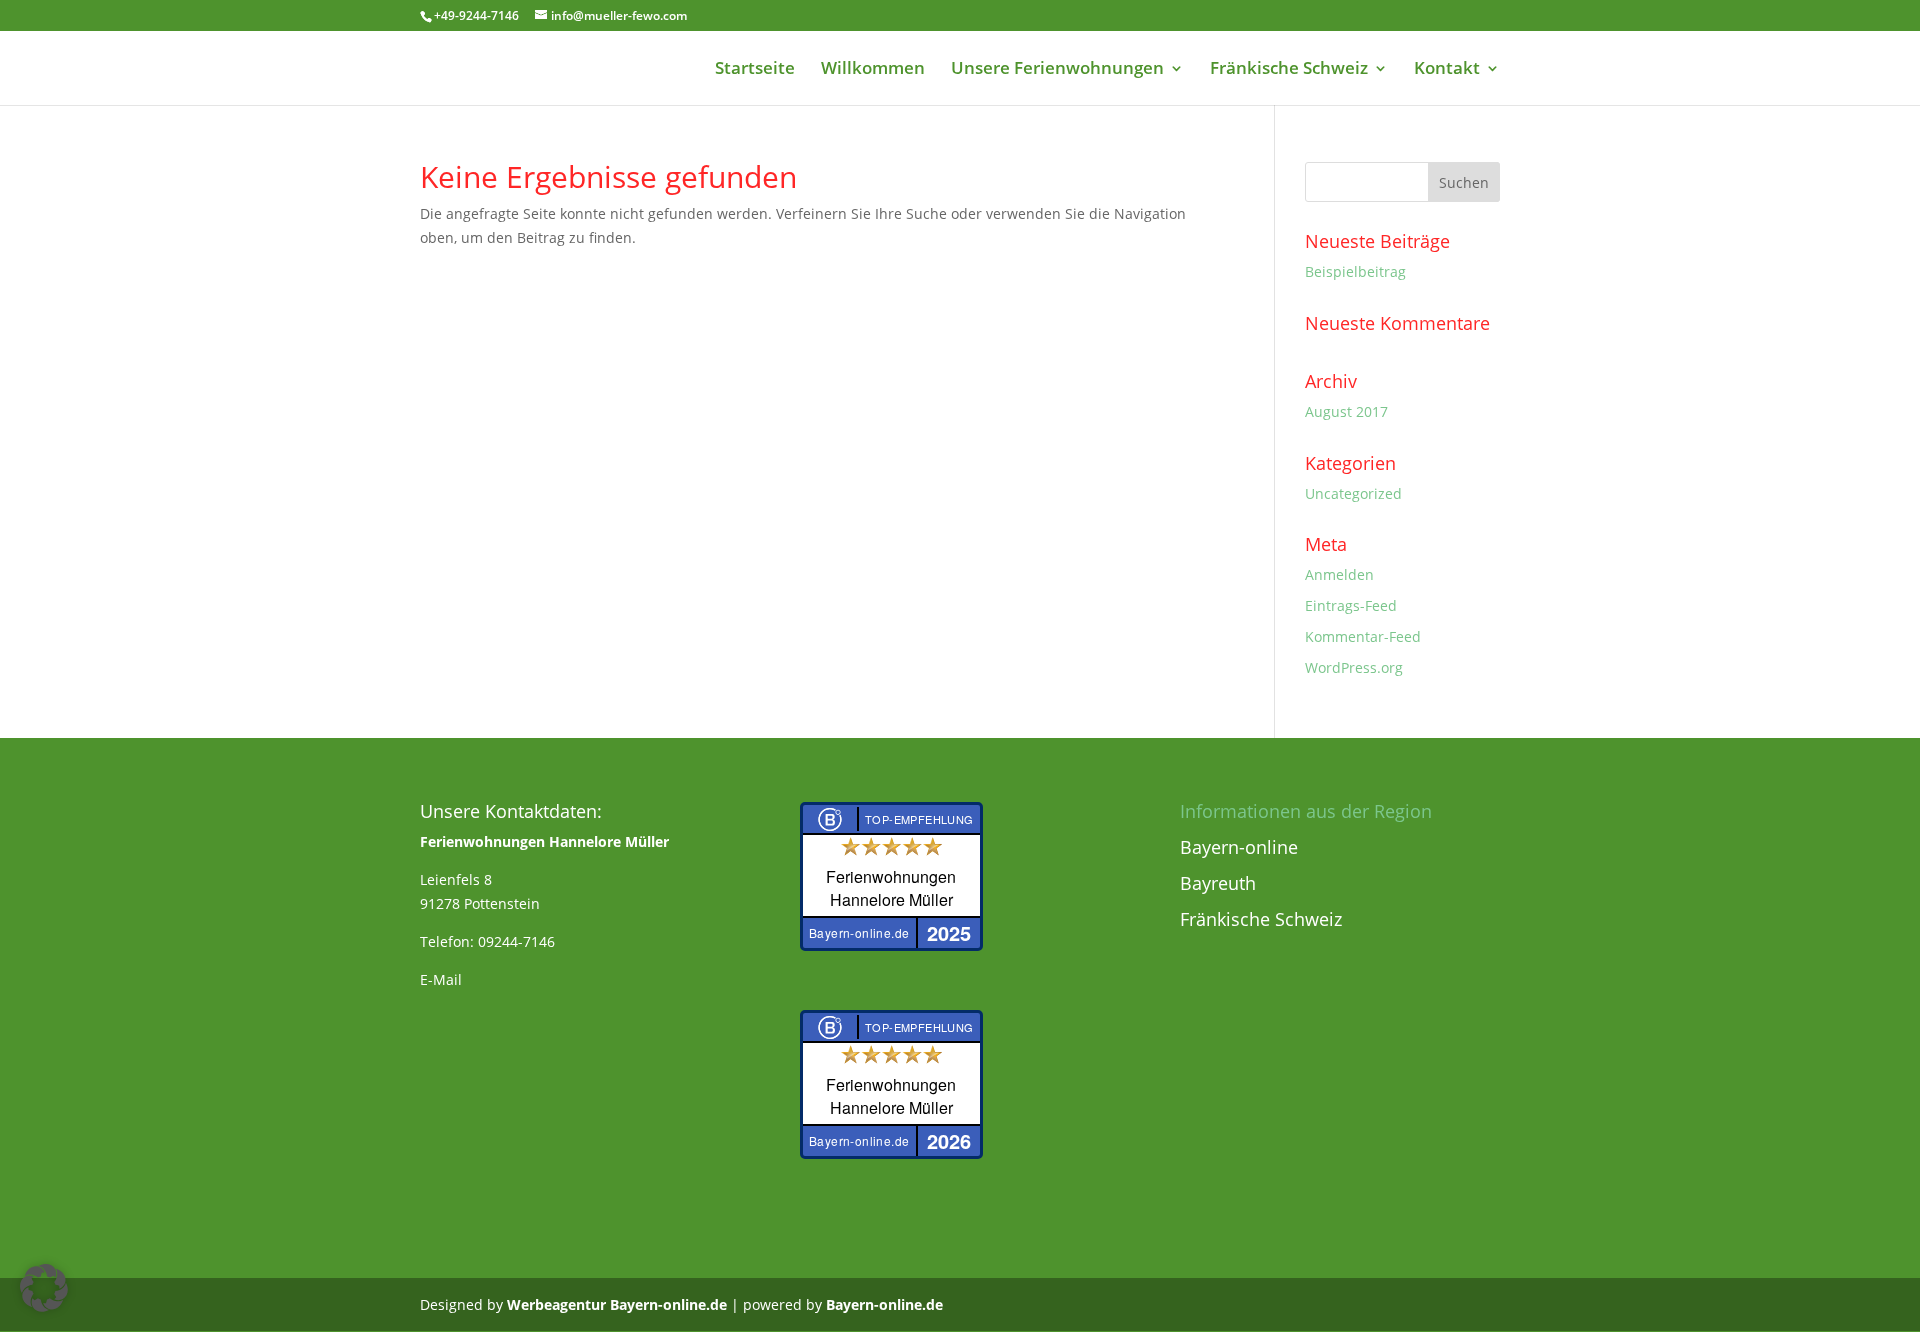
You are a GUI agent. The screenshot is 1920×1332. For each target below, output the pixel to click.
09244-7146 (516, 941)
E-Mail (441, 979)
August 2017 (1346, 411)
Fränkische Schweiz (1289, 70)
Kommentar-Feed (1363, 636)
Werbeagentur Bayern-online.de (617, 1304)
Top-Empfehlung (919, 819)
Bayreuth (1218, 883)
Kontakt (1447, 70)
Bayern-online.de (884, 1304)
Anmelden (1339, 574)
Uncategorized (1353, 493)
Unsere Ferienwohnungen (1057, 70)
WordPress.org (1354, 667)
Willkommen (873, 70)
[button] (44, 1288)
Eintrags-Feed (1351, 605)
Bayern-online (1239, 847)
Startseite (755, 70)
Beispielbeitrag (1355, 271)
